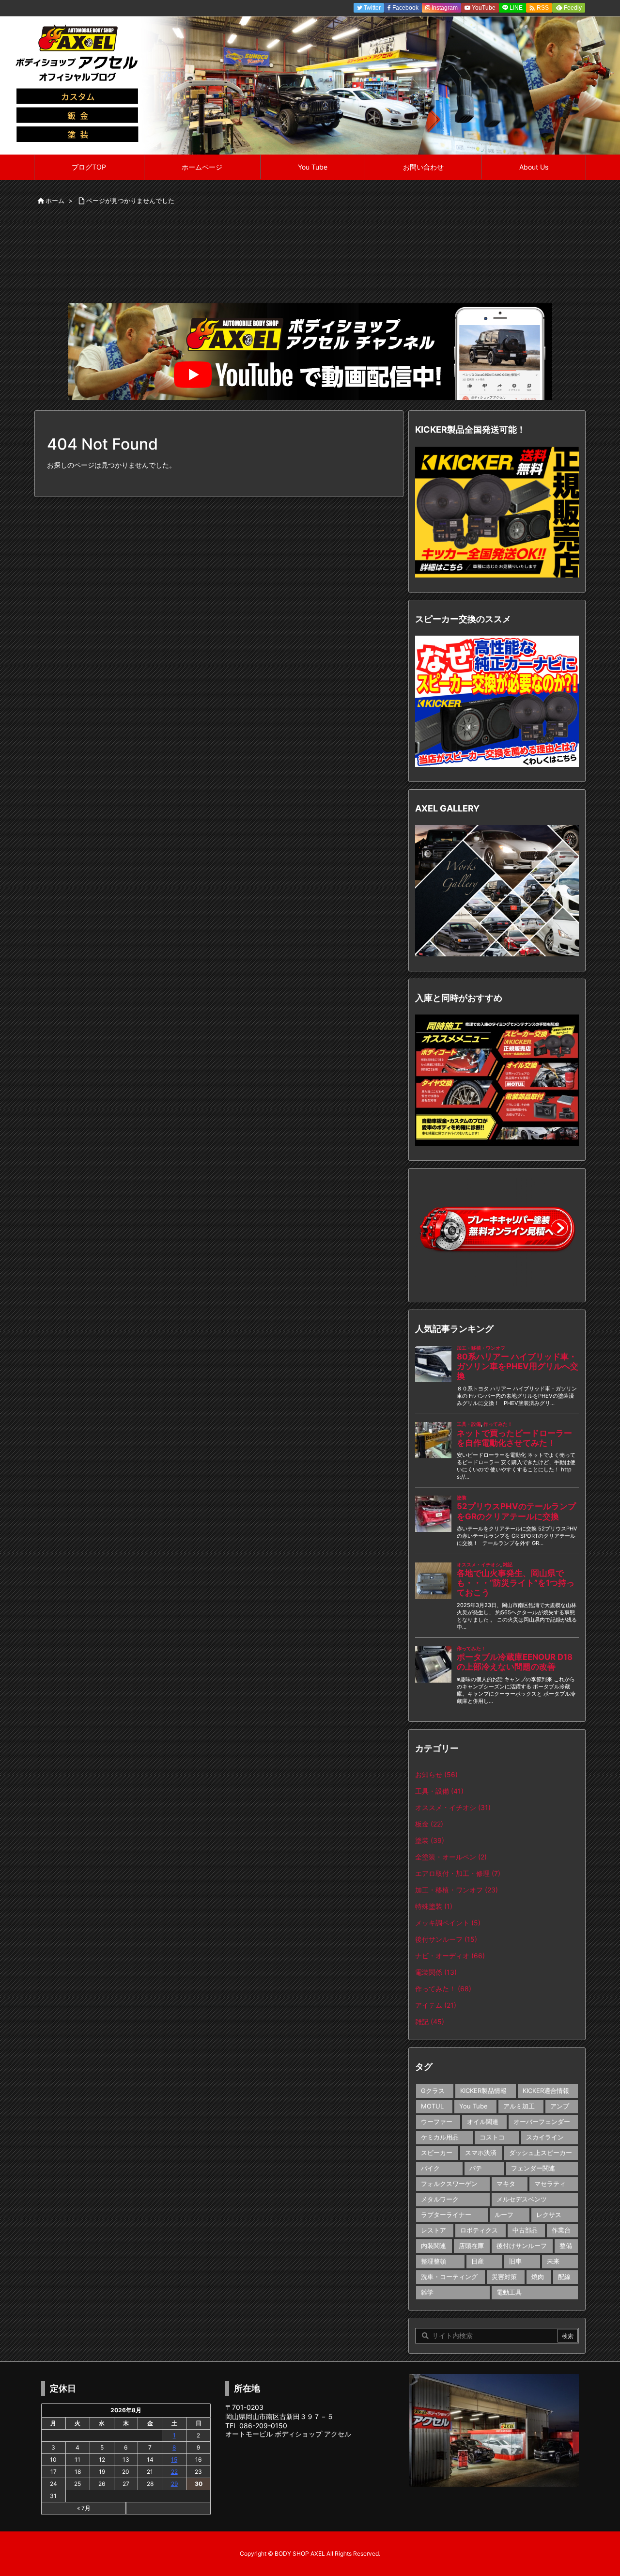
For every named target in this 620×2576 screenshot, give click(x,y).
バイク (430, 2168)
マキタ (506, 2184)
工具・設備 (439, 1791)
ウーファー (437, 2122)
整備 (566, 2246)
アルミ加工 (519, 2106)
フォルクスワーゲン (449, 2184)
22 (174, 2472)
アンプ (560, 2106)
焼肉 (538, 2277)
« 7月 (84, 2508)
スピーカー (437, 2153)
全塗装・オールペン (451, 1857)
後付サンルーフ (446, 1939)
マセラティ (550, 2184)
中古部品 (525, 2230)
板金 (429, 1824)
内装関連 (434, 2246)
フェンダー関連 (533, 2168)
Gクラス (433, 2091)
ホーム (55, 201)
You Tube (473, 2106)
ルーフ (504, 2215)
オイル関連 (483, 2122)
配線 (564, 2277)
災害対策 (504, 2277)
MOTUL (432, 2106)
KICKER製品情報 (483, 2091)
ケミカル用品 (440, 2137)
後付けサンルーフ (522, 2246)
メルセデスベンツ (522, 2199)
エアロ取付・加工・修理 (458, 1873)
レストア (434, 2230)
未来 (553, 2261)
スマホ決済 (481, 2153)
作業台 (561, 2230)
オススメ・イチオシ (453, 1807)
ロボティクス (479, 2230)
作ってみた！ (443, 1989)
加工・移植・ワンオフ (457, 1890)
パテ (476, 2168)
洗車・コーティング (449, 2277)
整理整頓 (434, 2261)
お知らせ (436, 1774)
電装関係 (436, 1972)
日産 (478, 2261)
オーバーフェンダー (542, 2122)
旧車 (515, 2261)
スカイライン (545, 2137)
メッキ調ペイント (448, 1923)
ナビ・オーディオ (450, 1956)
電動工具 (509, 2292)
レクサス (549, 2215)
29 (174, 2484)
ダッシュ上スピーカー (541, 2153)
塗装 (430, 1840)
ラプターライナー (446, 2215)
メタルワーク (440, 2199)
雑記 (430, 2022)
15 (174, 2459)
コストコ (492, 2137)
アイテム (436, 2005)
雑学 (427, 2292)
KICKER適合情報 (546, 2091)
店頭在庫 (471, 2246)
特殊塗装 (434, 1906)
